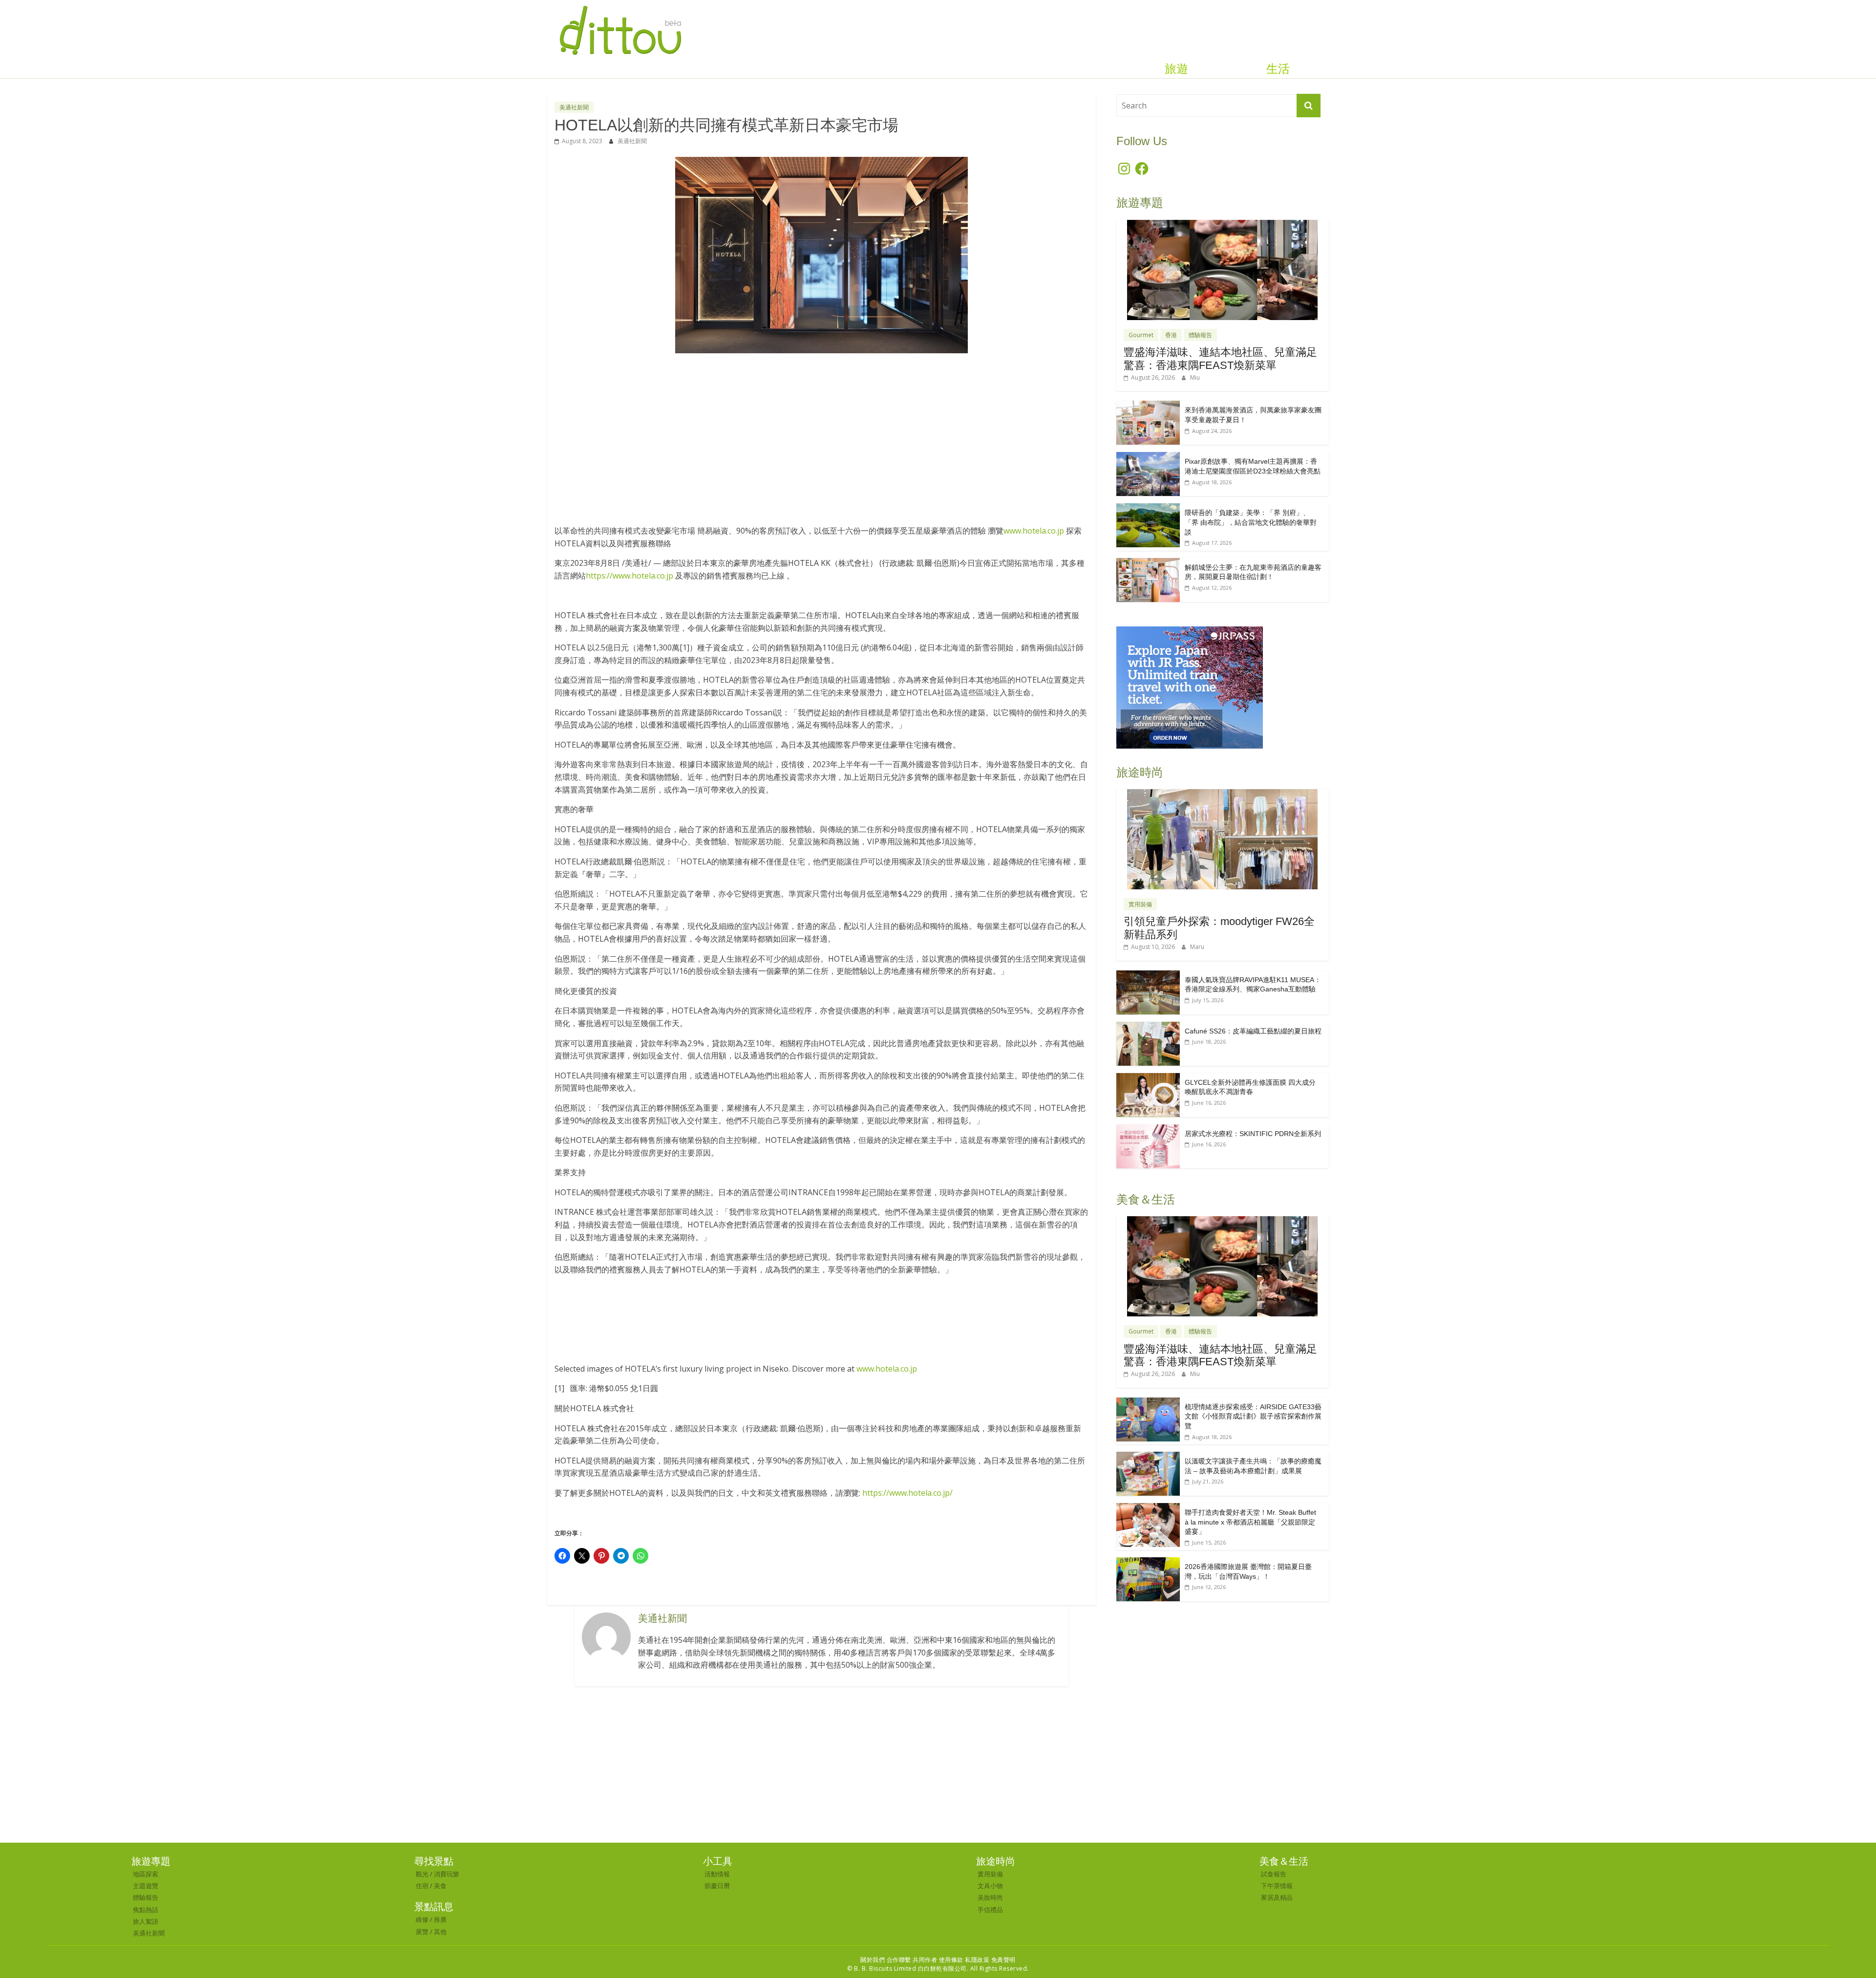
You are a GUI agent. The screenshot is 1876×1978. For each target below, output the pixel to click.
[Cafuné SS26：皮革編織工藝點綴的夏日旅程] (1148, 1027)
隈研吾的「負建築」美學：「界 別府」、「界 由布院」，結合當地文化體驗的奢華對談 (1251, 522)
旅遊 (1176, 69)
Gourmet (1141, 335)
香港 (1171, 335)
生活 (1278, 69)
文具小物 (990, 1886)
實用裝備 (1140, 904)
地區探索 (146, 1874)
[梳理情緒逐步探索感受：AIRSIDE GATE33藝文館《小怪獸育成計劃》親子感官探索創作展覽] (1148, 1403)
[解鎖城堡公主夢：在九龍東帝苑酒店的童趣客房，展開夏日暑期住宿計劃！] (1148, 563)
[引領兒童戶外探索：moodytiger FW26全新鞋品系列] (1222, 794)
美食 (440, 1886)
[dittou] (620, 6)
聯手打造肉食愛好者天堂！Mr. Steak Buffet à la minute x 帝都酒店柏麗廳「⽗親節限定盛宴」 (1250, 1522)
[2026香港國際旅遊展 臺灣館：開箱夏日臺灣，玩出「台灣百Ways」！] (1148, 1562)
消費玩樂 (447, 1874)
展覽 (422, 1932)
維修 (422, 1919)
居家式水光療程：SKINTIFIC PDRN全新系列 (1253, 1134)
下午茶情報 (1277, 1886)
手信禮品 (990, 1910)
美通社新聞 (574, 107)
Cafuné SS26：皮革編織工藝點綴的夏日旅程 (1253, 1031)
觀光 (422, 1874)
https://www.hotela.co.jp (629, 576)
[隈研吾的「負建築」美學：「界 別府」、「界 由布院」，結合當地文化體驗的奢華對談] (1148, 508)
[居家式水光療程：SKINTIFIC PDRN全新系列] (1148, 1129)
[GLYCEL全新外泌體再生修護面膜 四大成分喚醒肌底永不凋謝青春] (1148, 1078)
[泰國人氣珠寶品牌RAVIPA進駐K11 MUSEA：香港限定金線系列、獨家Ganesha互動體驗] (1148, 976)
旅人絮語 (146, 1921)
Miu (1195, 377)
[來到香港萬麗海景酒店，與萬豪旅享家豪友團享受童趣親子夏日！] (1148, 406)
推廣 (440, 1919)
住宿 (422, 1886)
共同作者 (925, 1960)
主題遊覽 (146, 1886)
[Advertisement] (821, 434)
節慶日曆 (717, 1886)
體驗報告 (1200, 335)
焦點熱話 (146, 1910)
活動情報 (717, 1874)
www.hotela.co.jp (1034, 531)
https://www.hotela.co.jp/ (907, 1493)
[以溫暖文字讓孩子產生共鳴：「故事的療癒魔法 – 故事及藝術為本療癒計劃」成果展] (1148, 1457)
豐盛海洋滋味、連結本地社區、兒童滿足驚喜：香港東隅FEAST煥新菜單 (1220, 358)
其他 (440, 1932)
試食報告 (1274, 1874)
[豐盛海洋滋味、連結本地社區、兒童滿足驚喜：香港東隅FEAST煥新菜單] (1222, 225)
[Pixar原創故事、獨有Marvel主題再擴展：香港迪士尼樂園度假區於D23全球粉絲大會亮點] (1148, 457)
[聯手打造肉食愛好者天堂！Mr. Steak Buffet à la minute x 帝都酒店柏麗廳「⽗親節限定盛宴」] (1148, 1508)
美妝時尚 (990, 1897)
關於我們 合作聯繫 (886, 1960)
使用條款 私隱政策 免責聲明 (977, 1960)
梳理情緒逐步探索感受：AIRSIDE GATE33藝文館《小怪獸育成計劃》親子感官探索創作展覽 (1253, 1416)
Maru (1197, 947)
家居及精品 (1277, 1897)
